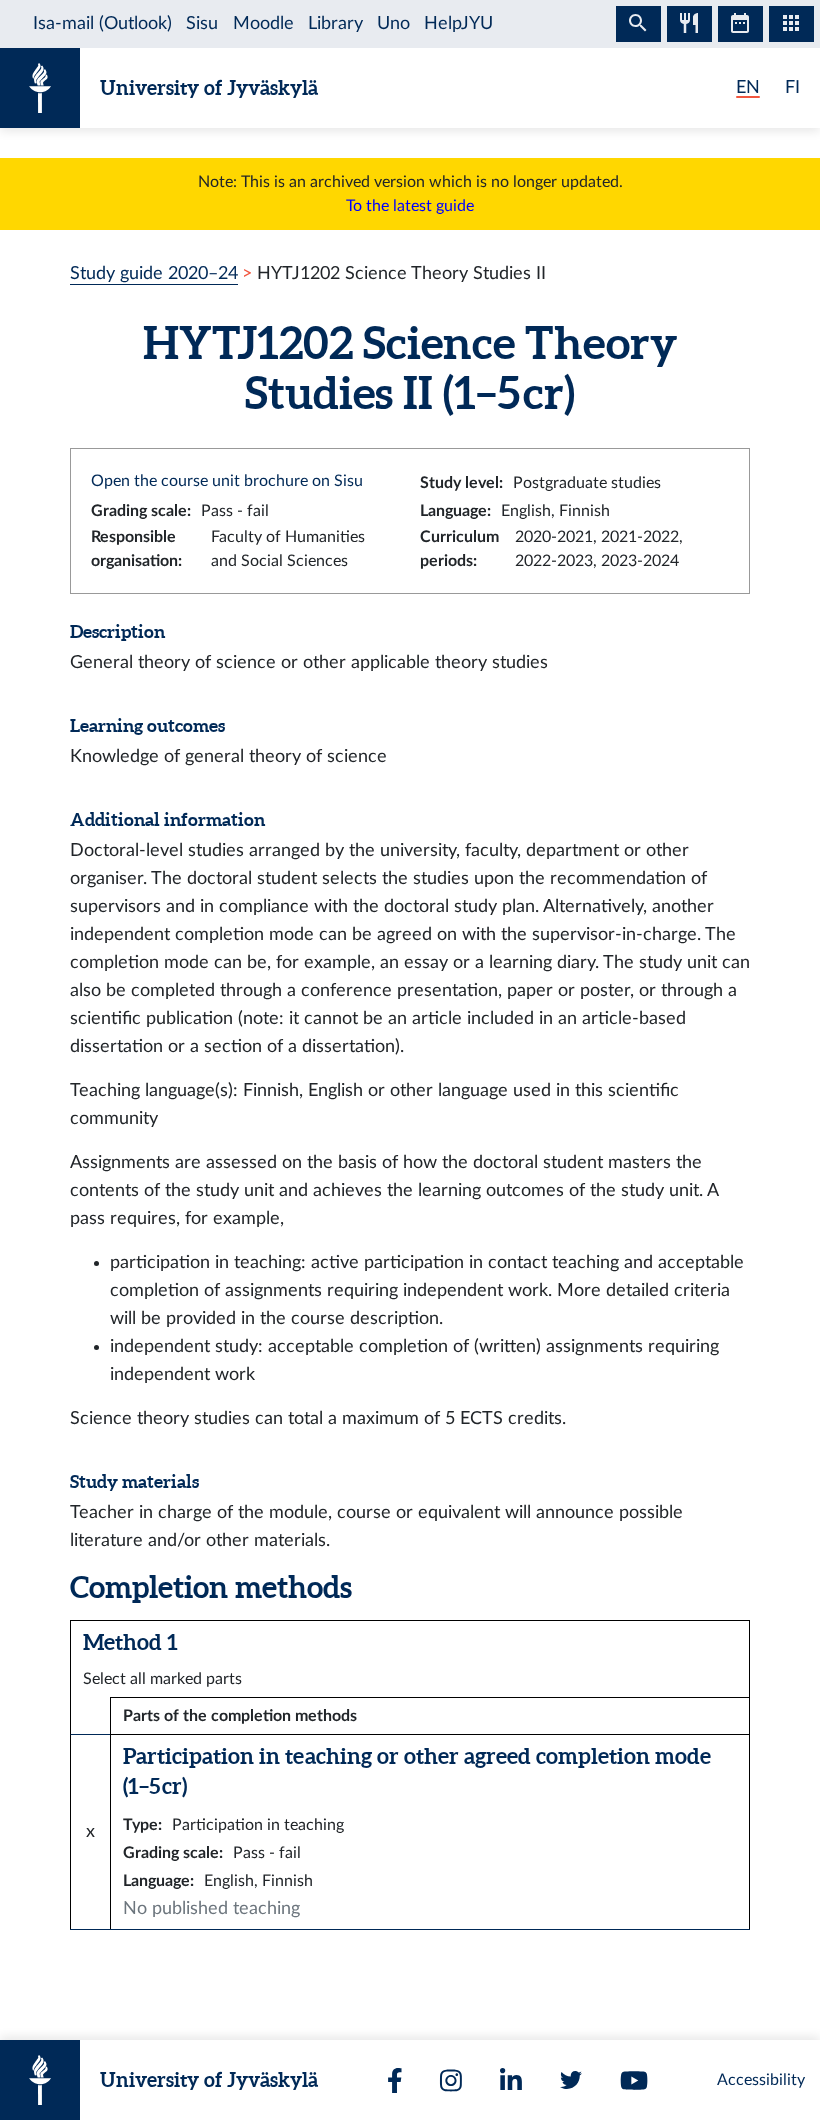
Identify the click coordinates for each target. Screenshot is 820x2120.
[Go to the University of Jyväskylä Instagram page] (451, 2080)
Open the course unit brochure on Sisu (227, 481)
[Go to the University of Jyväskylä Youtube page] (634, 2080)
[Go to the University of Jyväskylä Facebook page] (395, 2080)
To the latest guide (410, 206)
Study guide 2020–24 (154, 273)
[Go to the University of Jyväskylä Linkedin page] (511, 2080)
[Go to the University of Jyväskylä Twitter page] (571, 2080)
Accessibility (761, 2080)
